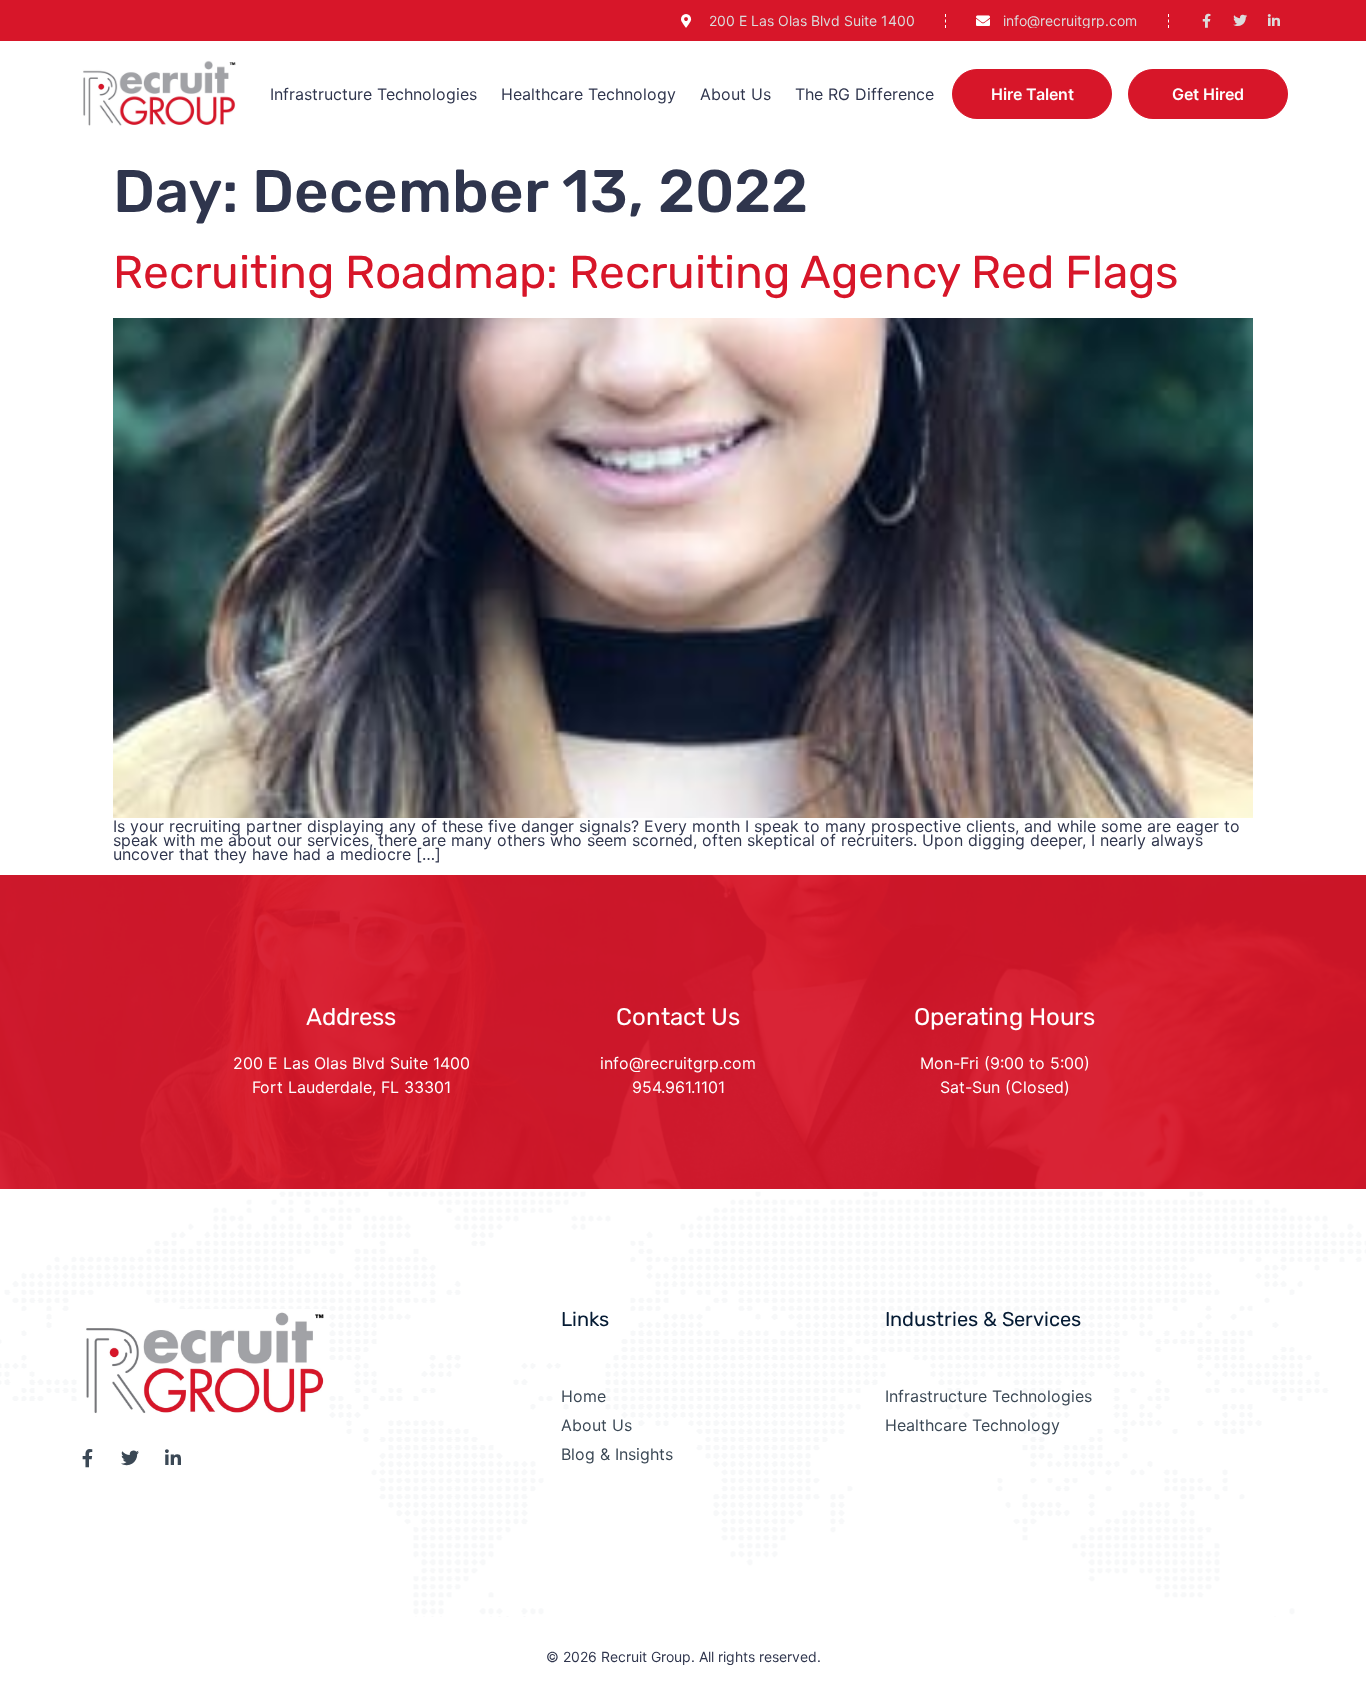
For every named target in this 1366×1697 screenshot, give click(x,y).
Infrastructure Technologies (373, 94)
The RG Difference (864, 94)
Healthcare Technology (588, 94)
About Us (735, 94)
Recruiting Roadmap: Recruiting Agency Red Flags (645, 272)
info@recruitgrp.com (678, 1063)
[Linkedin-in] (1274, 21)
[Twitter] (1240, 21)
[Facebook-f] (1206, 21)
